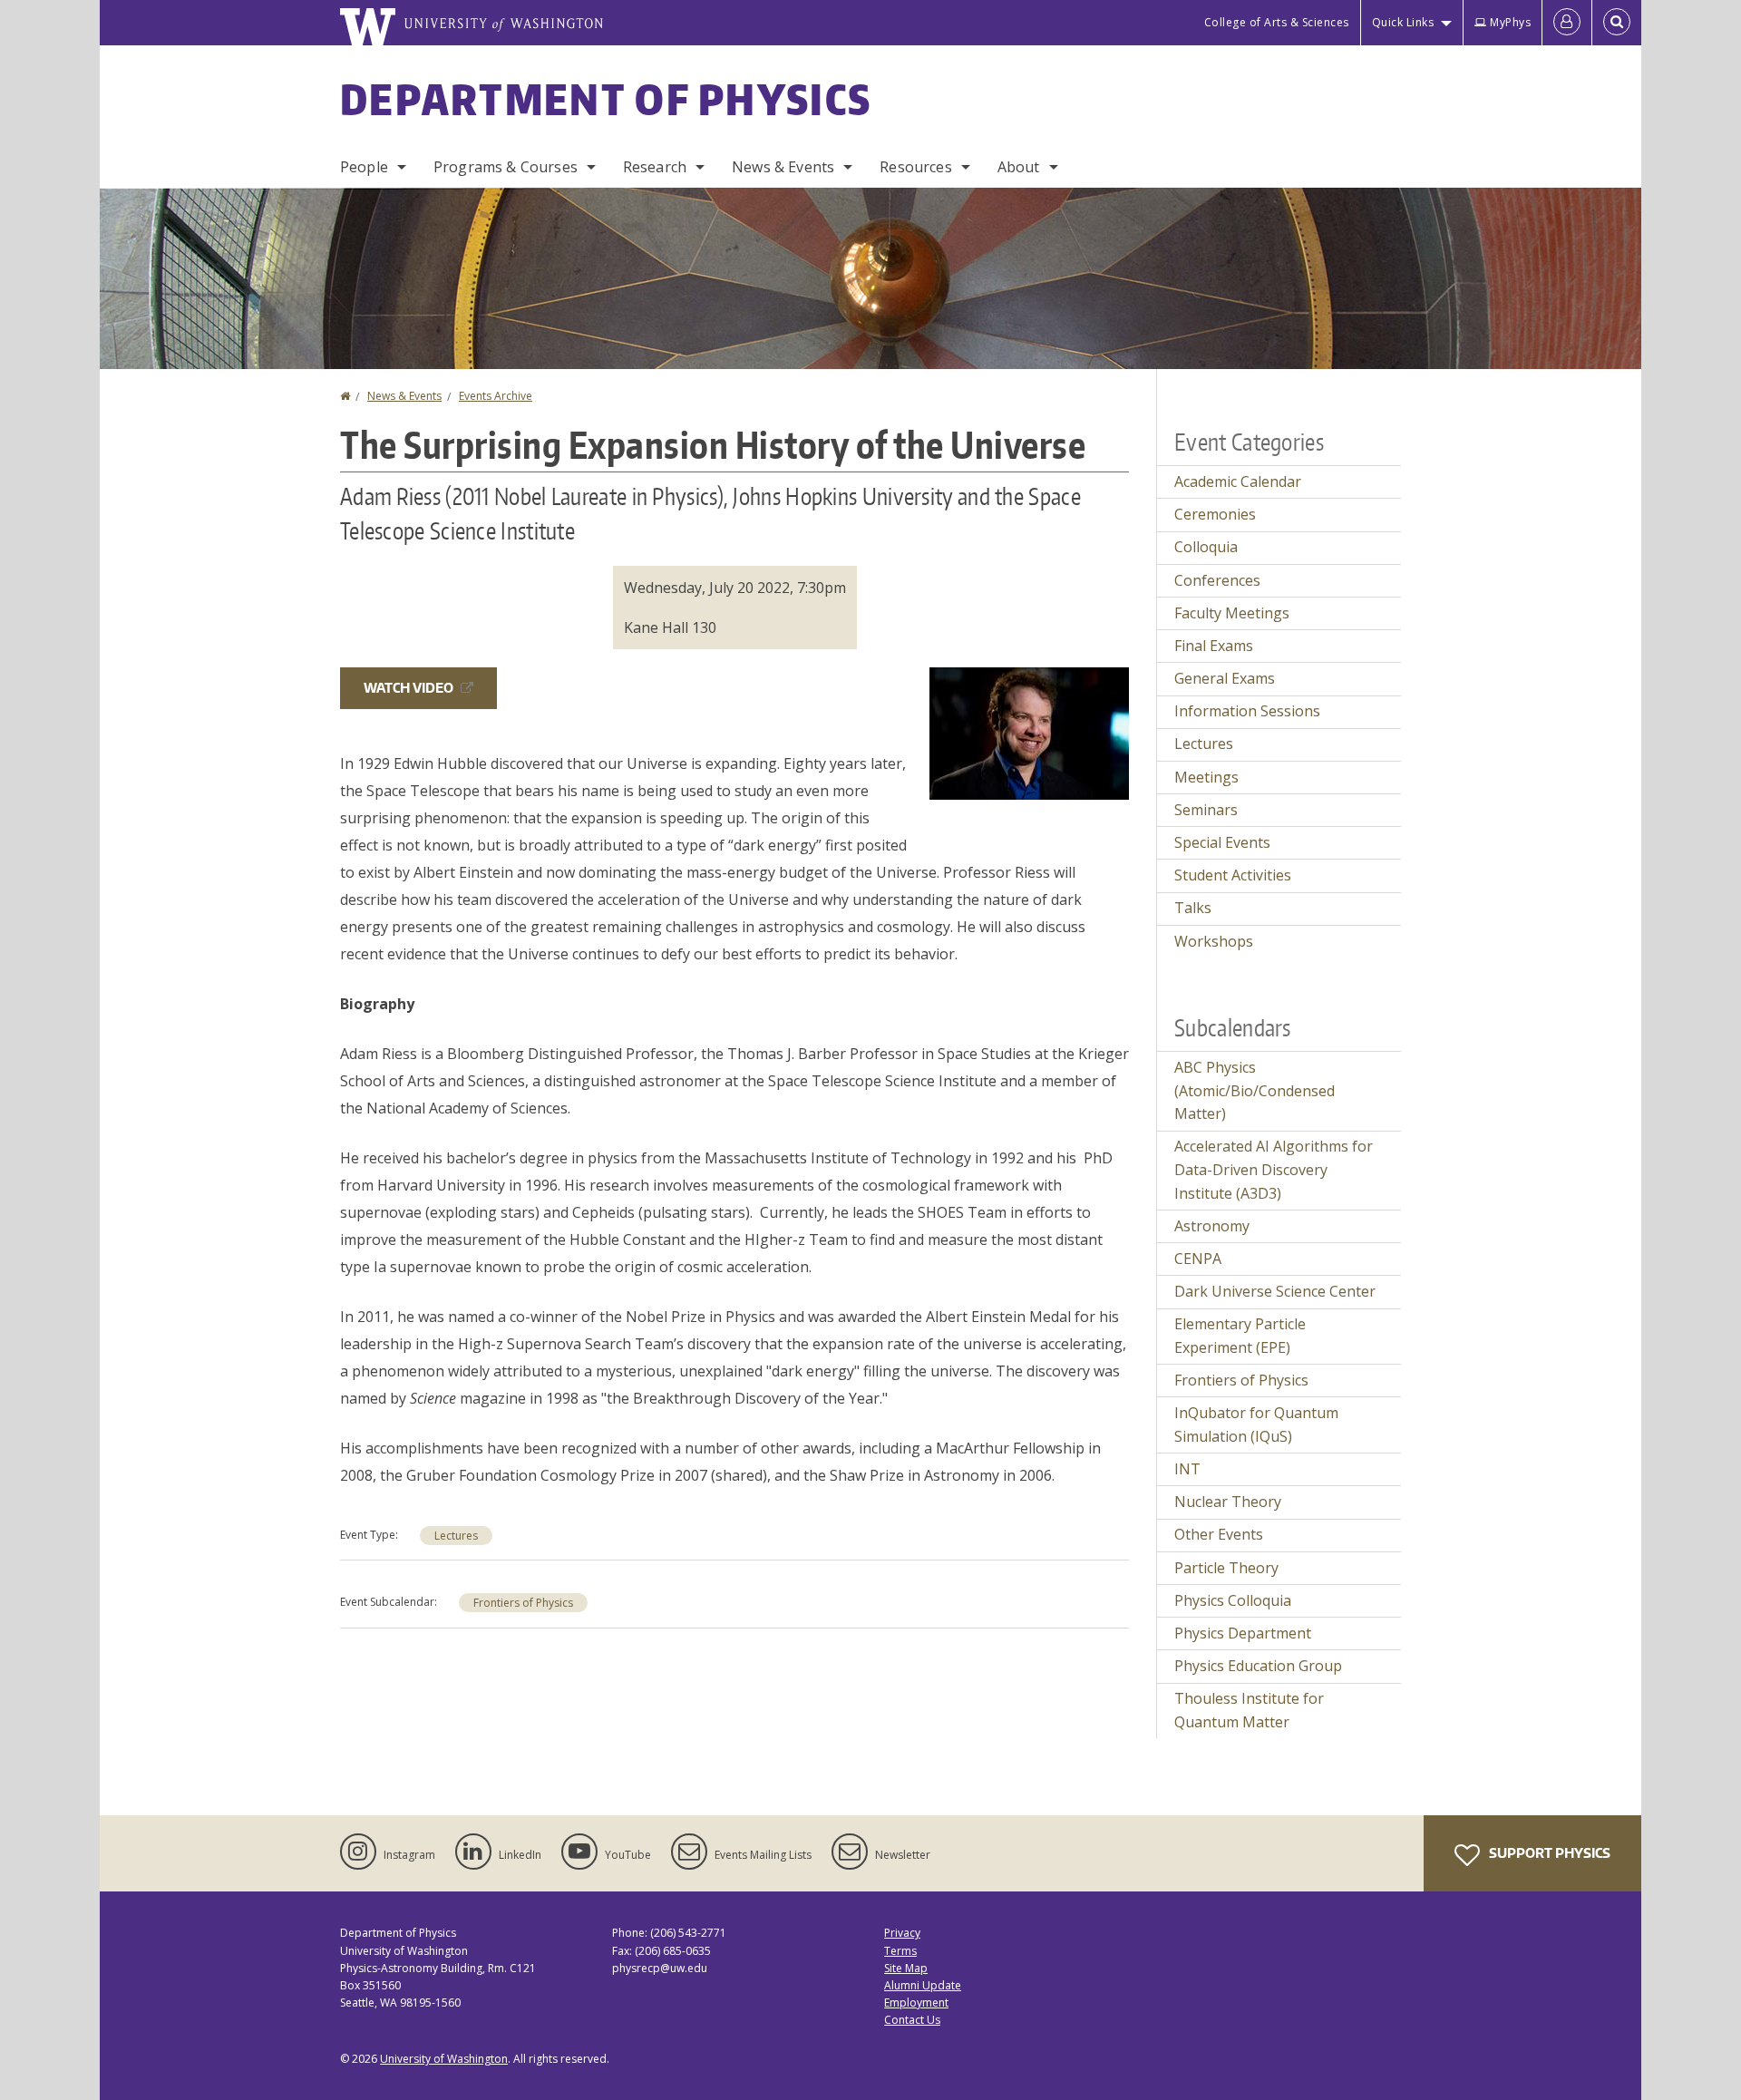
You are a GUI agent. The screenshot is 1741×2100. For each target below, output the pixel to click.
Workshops (1214, 941)
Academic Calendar (1238, 481)
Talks (1193, 908)
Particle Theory (1226, 1568)
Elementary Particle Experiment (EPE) (1240, 1336)
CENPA (1198, 1259)
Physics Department (1243, 1633)
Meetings (1206, 777)
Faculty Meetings (1232, 613)
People (364, 167)
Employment (916, 2003)
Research (655, 167)
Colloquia (1206, 547)
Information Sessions (1247, 711)
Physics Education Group (1258, 1666)
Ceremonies (1215, 514)
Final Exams (1214, 646)
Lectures (456, 1536)
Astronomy (1212, 1226)
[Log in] (1567, 23)
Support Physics (1548, 1853)
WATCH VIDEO (409, 688)
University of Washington (444, 2059)
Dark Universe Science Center (1275, 1291)
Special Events (1222, 842)
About (1019, 167)
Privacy (902, 1933)
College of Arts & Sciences (1277, 22)
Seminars (1206, 810)
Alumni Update (923, 1985)
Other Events (1219, 1534)
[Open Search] (1617, 23)
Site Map (906, 1968)
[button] (1029, 732)
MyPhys (1510, 22)
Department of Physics (606, 99)
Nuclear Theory (1228, 1502)
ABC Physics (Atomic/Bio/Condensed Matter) (1255, 1090)
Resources (915, 167)
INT (1187, 1469)
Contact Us (912, 2020)
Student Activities (1233, 875)
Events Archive (496, 396)
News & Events (783, 167)
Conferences (1217, 580)
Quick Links (1403, 22)
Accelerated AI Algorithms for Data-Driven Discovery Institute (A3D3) (1274, 1169)
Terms (900, 1951)
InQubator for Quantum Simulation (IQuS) (1256, 1424)
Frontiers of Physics (523, 1603)
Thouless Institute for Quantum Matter (1249, 1710)
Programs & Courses (506, 167)
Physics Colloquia (1233, 1600)
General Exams (1225, 678)
